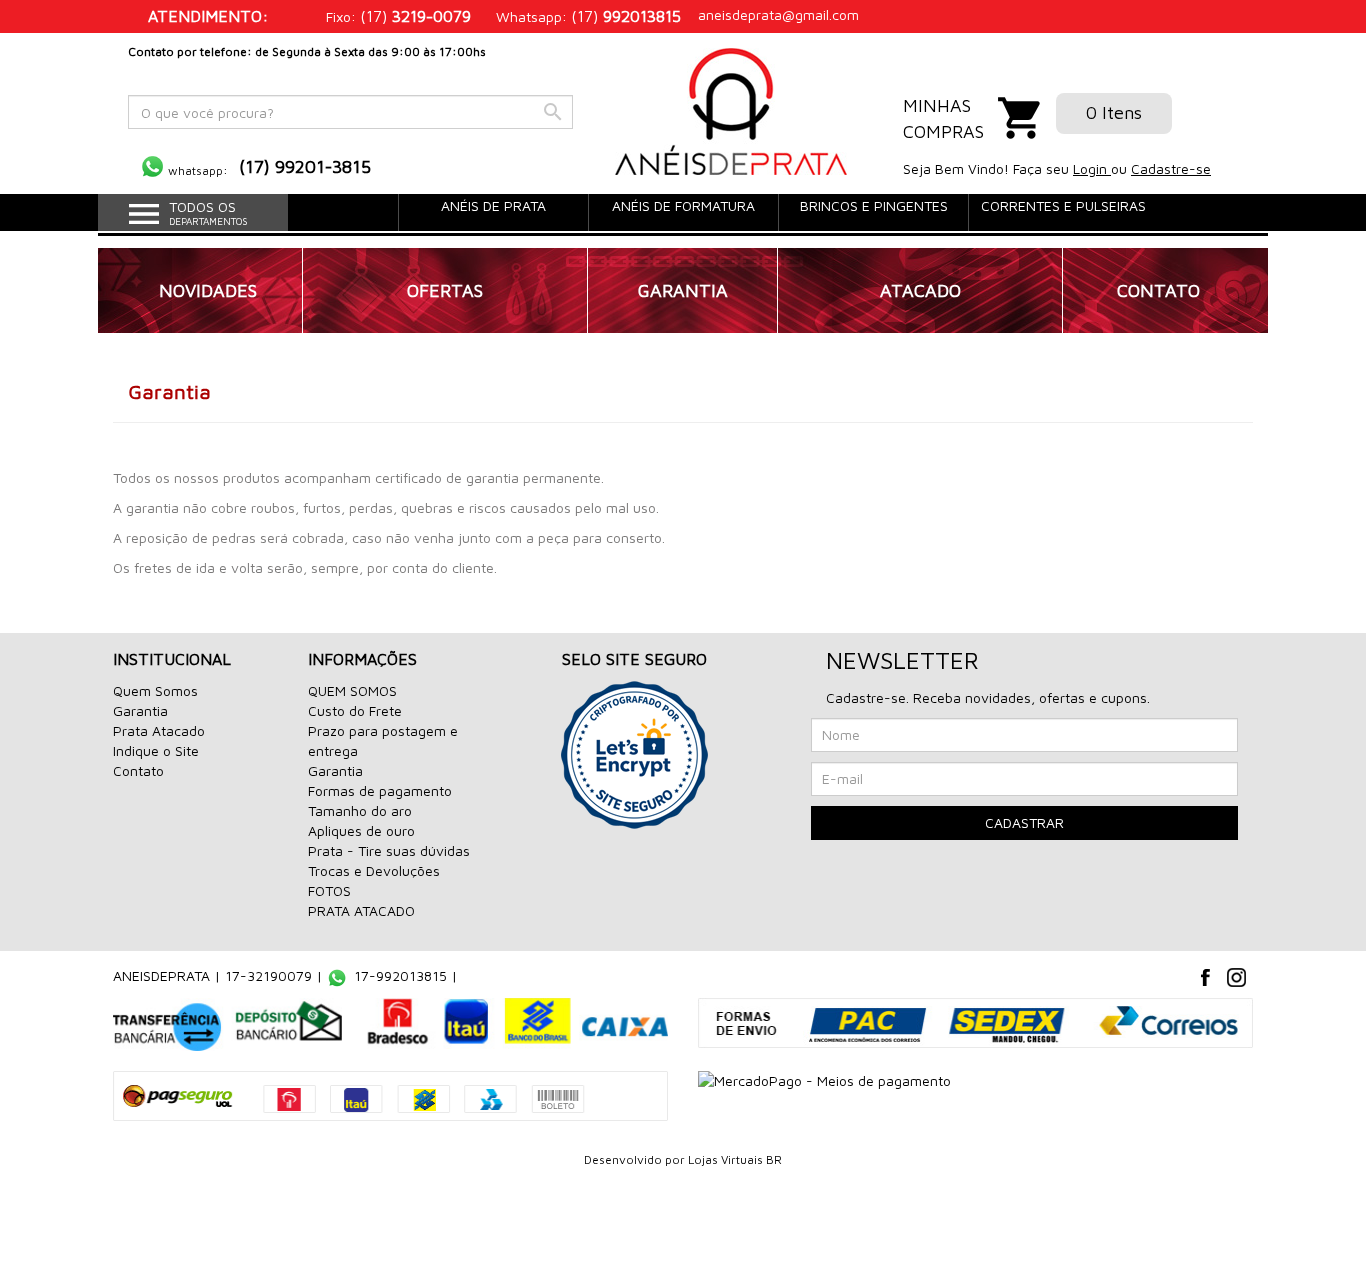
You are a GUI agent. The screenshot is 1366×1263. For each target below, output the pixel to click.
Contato (138, 770)
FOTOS (329, 890)
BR (774, 1159)
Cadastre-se (1171, 168)
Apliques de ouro (361, 830)
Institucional (172, 659)
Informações (362, 659)
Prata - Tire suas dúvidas (389, 850)
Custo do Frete (355, 710)
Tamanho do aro (360, 810)
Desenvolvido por (636, 1159)
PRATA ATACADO (361, 910)
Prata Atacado (159, 730)
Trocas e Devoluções (374, 870)
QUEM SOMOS (352, 690)
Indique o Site (156, 750)
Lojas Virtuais (727, 1159)
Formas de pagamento (380, 790)
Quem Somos (155, 690)
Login (1092, 168)
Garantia (140, 710)
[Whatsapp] (152, 166)
